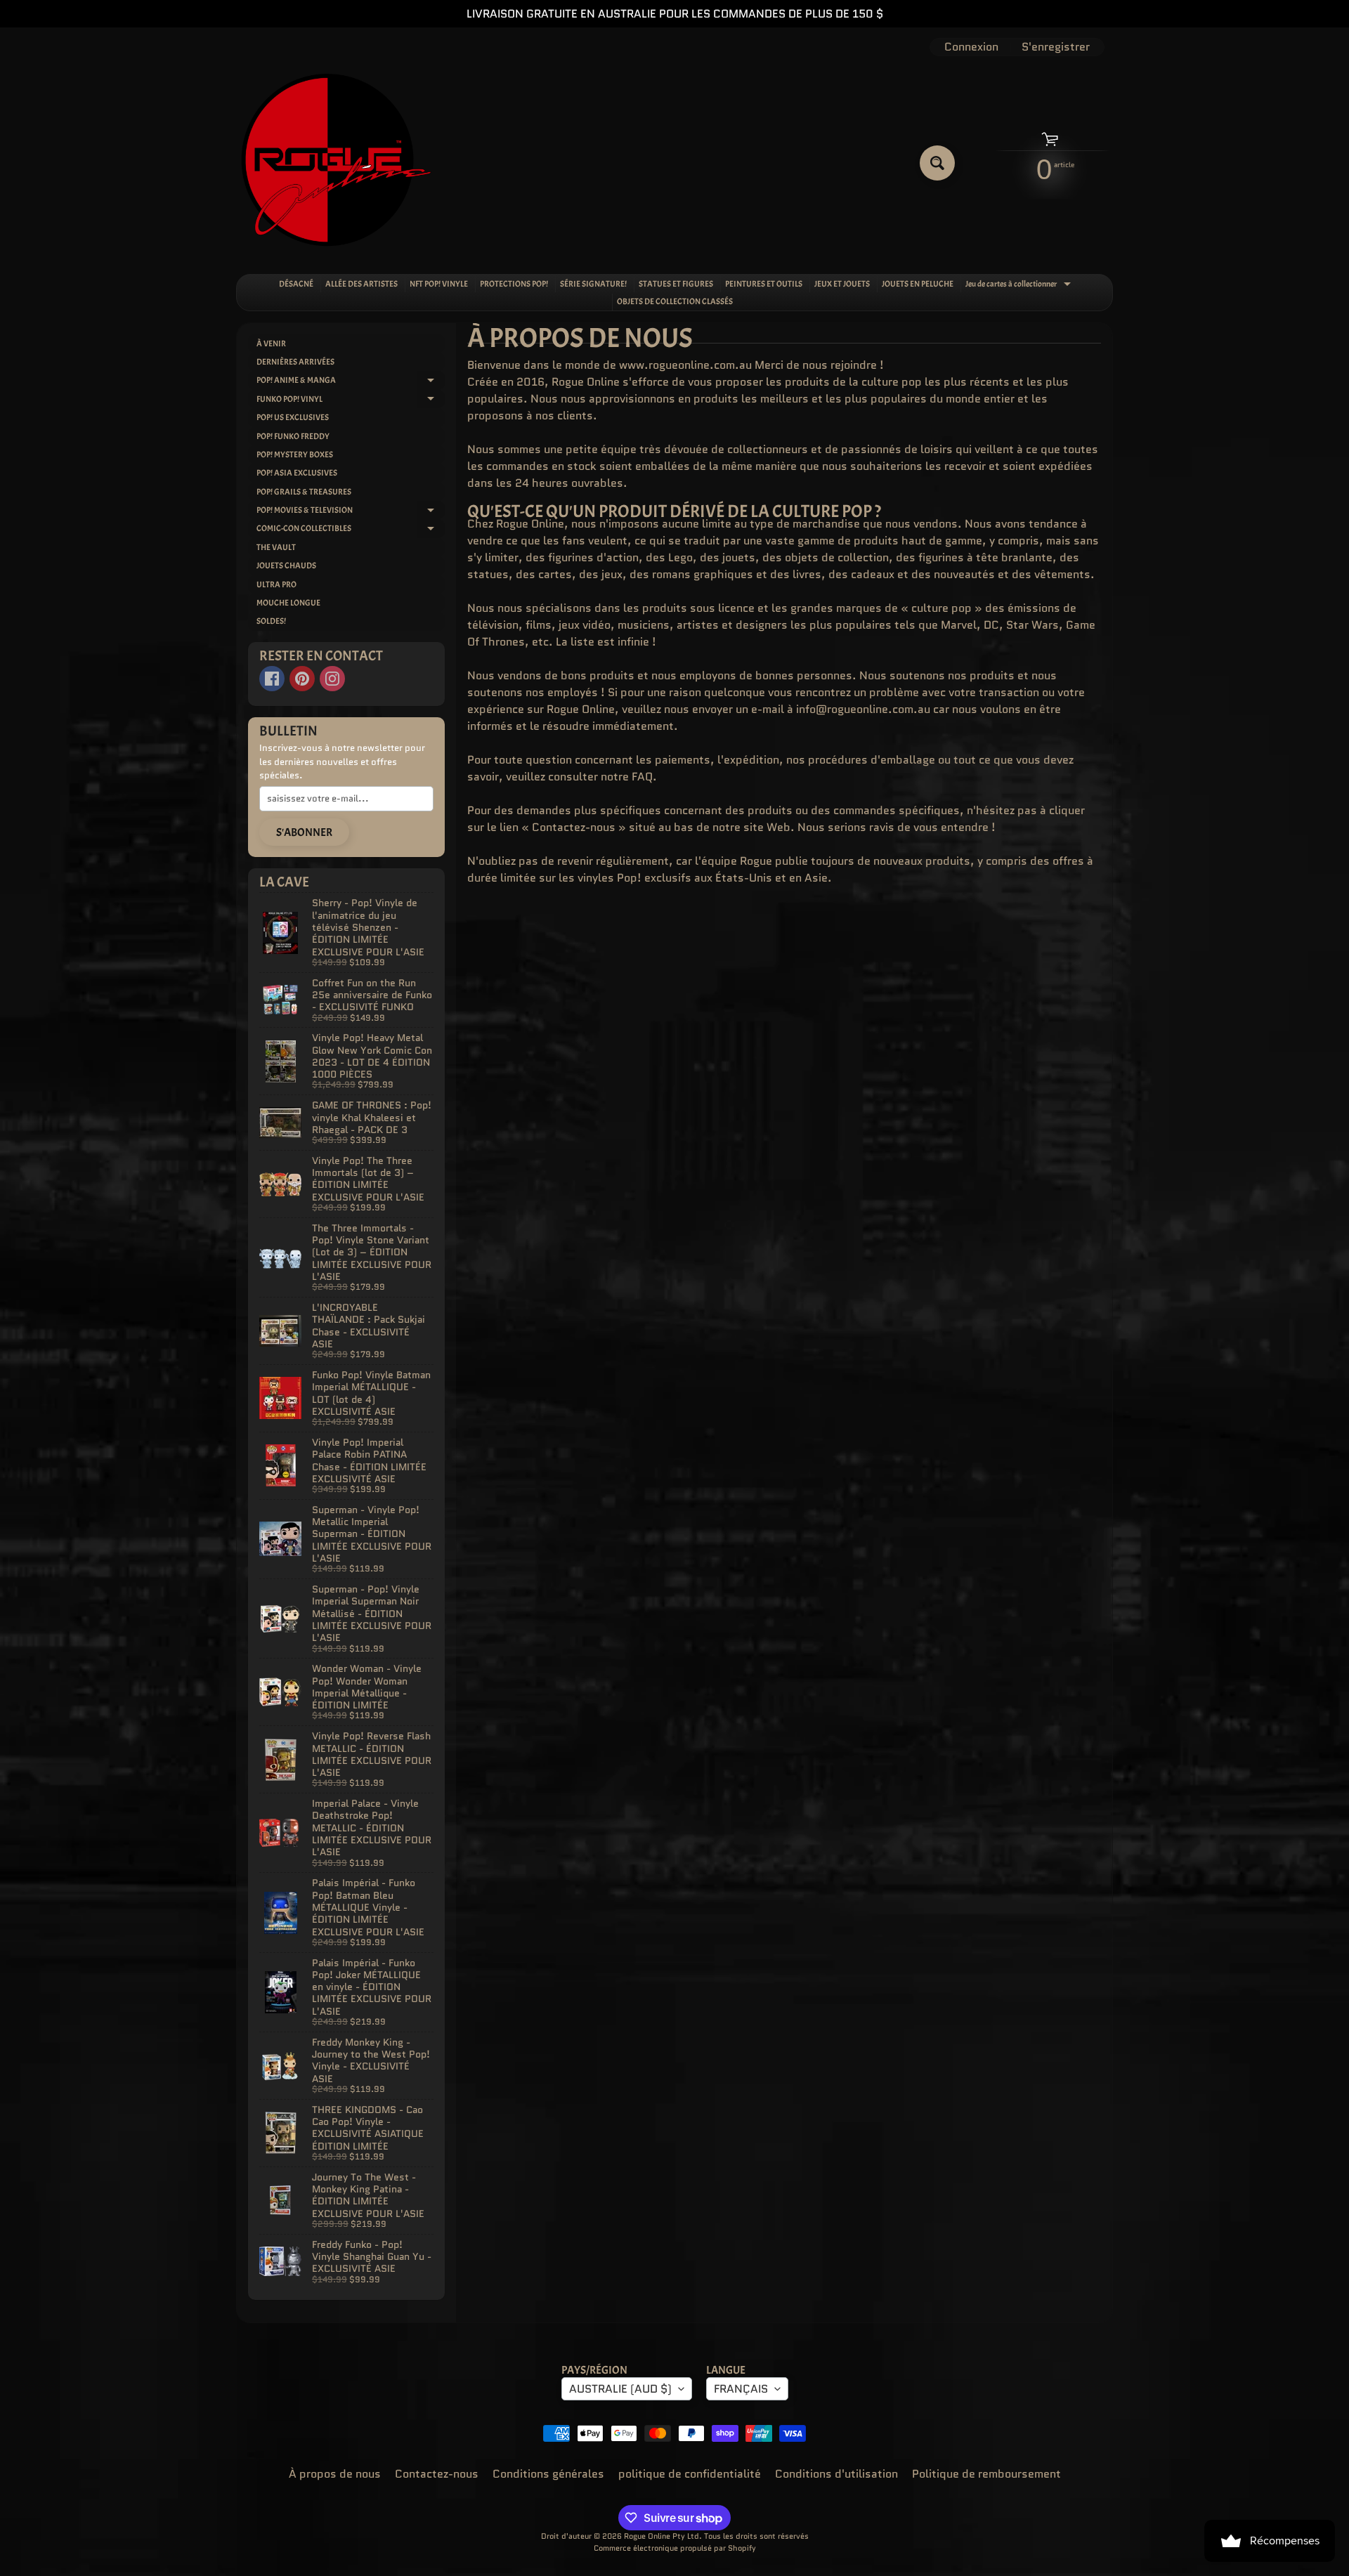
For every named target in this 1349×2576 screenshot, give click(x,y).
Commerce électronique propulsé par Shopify (675, 2548)
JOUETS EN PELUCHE (918, 284)
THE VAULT (276, 547)
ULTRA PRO (276, 584)
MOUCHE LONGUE (288, 603)
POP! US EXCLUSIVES (293, 417)
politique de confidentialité (690, 2474)
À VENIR (271, 344)
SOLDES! (271, 621)
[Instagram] (332, 679)
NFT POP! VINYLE (439, 284)
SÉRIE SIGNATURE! (593, 284)
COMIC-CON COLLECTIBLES (351, 530)
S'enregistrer (1056, 47)
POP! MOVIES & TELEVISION (351, 512)
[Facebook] (272, 679)
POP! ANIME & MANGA (351, 382)
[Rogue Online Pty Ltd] (336, 163)
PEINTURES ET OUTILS (764, 284)
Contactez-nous (437, 2474)
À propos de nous (335, 2474)
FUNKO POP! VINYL (351, 401)
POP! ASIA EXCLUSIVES (297, 473)
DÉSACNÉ (296, 284)
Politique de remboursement (986, 2474)
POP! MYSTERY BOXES (295, 455)
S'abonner (304, 832)
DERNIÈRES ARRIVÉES (295, 362)
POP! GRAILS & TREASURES (304, 492)
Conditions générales (548, 2474)
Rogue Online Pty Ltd (662, 2536)
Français (741, 2389)
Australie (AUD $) (620, 2389)
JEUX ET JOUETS (842, 284)
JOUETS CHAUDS (286, 565)
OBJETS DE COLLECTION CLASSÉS (675, 301)
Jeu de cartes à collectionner (1020, 285)
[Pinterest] (302, 679)
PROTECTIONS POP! (514, 284)
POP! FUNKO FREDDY (293, 436)
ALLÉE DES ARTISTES (361, 284)
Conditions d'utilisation (836, 2474)
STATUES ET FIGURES (676, 284)
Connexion (971, 47)
